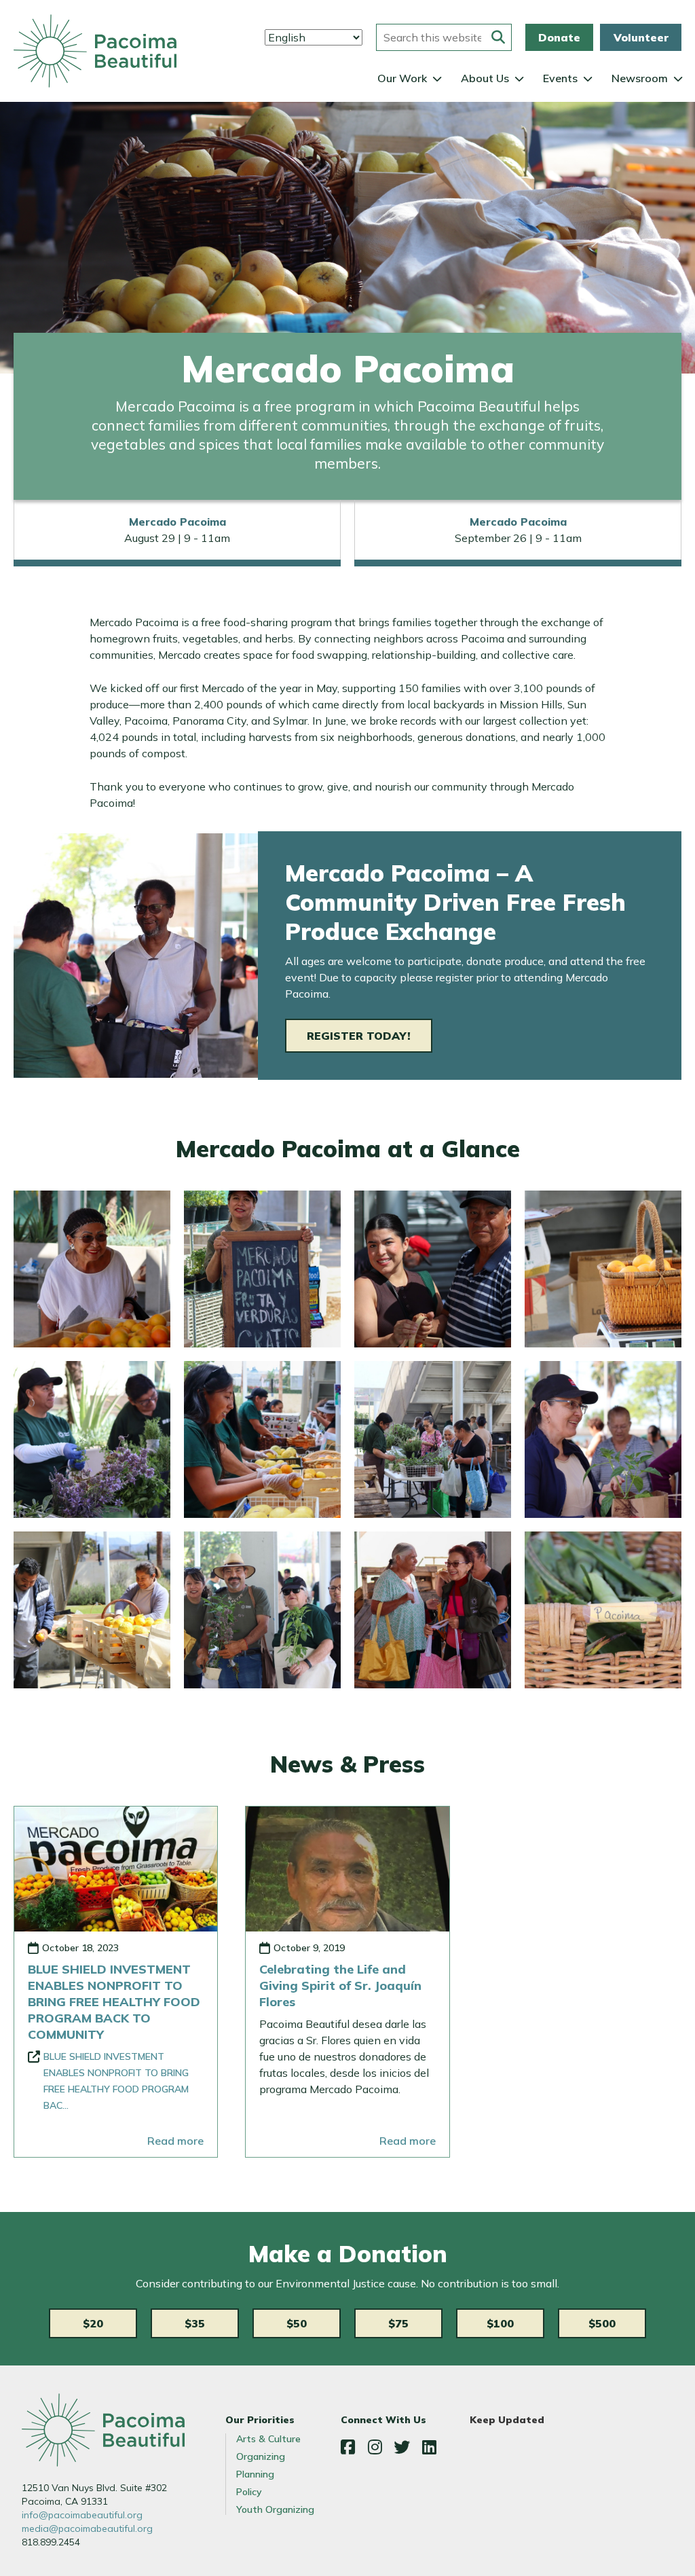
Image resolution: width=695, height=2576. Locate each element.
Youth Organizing (275, 2509)
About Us (485, 78)
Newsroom (640, 78)
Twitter (402, 2447)
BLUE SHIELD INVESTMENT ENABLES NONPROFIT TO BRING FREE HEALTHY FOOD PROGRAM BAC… (116, 2081)
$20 (93, 2323)
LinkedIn (429, 2447)
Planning (255, 2474)
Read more (175, 2141)
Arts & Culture (268, 2439)
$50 (297, 2323)
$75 (398, 2323)
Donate (559, 37)
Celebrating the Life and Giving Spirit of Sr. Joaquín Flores (340, 1985)
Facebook (347, 2447)
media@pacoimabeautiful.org (87, 2528)
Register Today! (359, 1036)
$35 (195, 2323)
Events (560, 78)
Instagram (375, 2447)
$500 (602, 2323)
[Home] (95, 51)
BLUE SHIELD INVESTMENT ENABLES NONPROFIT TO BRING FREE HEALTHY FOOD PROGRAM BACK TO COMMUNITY (114, 2002)
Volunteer (641, 37)
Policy (249, 2492)
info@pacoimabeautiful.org (82, 2515)
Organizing (261, 2456)
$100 (500, 2323)
